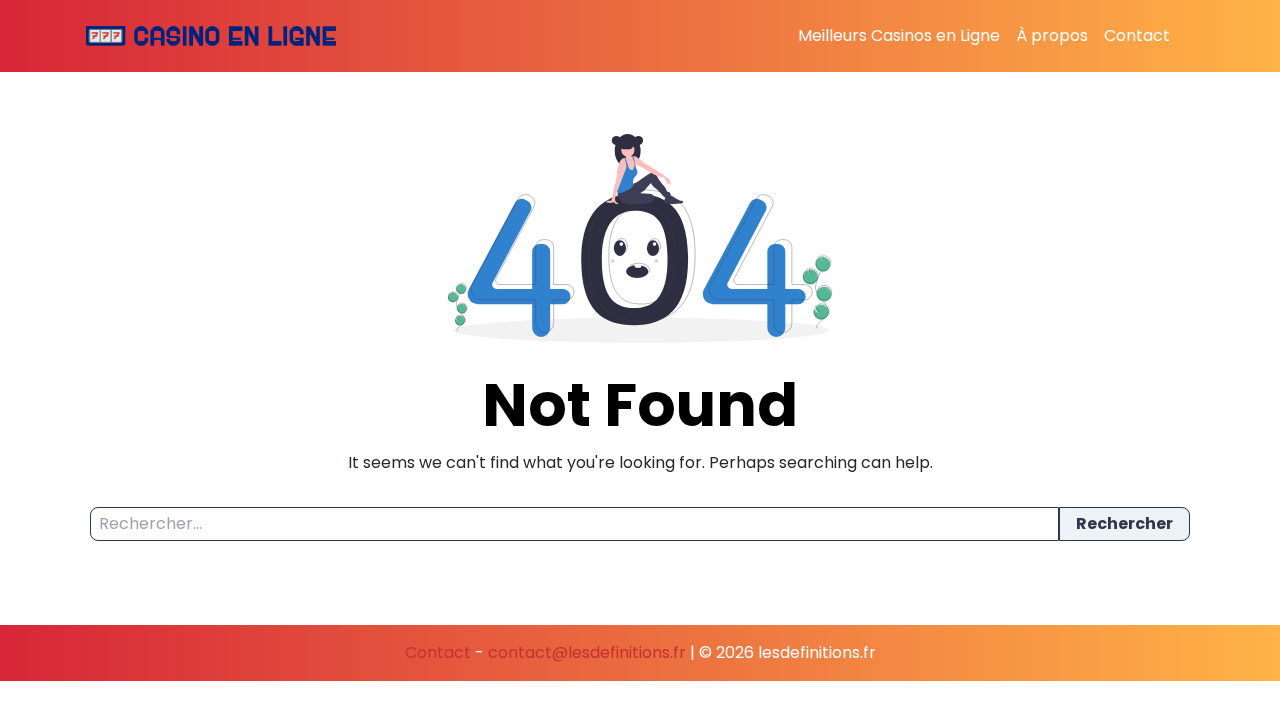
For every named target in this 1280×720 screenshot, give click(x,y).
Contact (1137, 35)
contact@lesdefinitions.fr (587, 652)
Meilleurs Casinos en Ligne (899, 35)
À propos (1052, 35)
